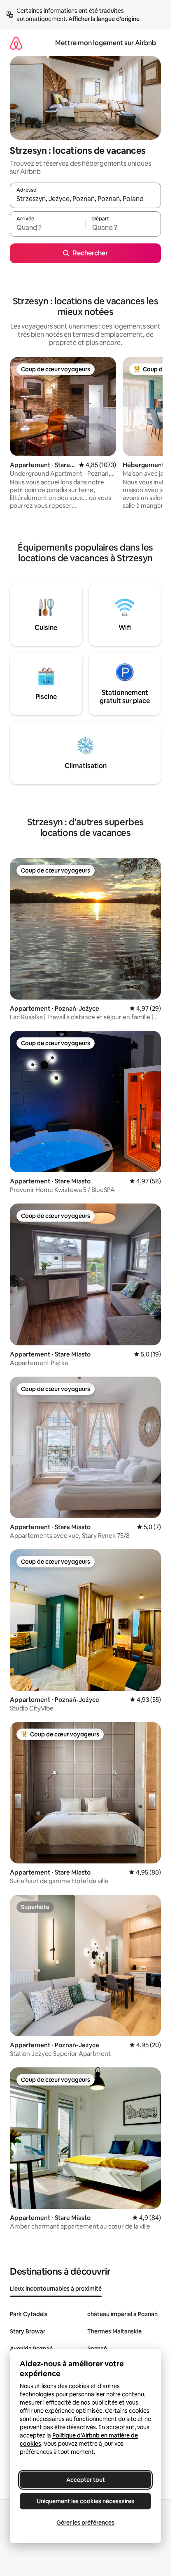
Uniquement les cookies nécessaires (85, 2501)
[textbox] (48, 228)
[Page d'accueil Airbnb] (16, 43)
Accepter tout (86, 2480)
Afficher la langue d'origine (104, 19)
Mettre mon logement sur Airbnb (106, 43)
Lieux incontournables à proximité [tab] (56, 2289)
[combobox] (85, 199)
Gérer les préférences (85, 2523)
